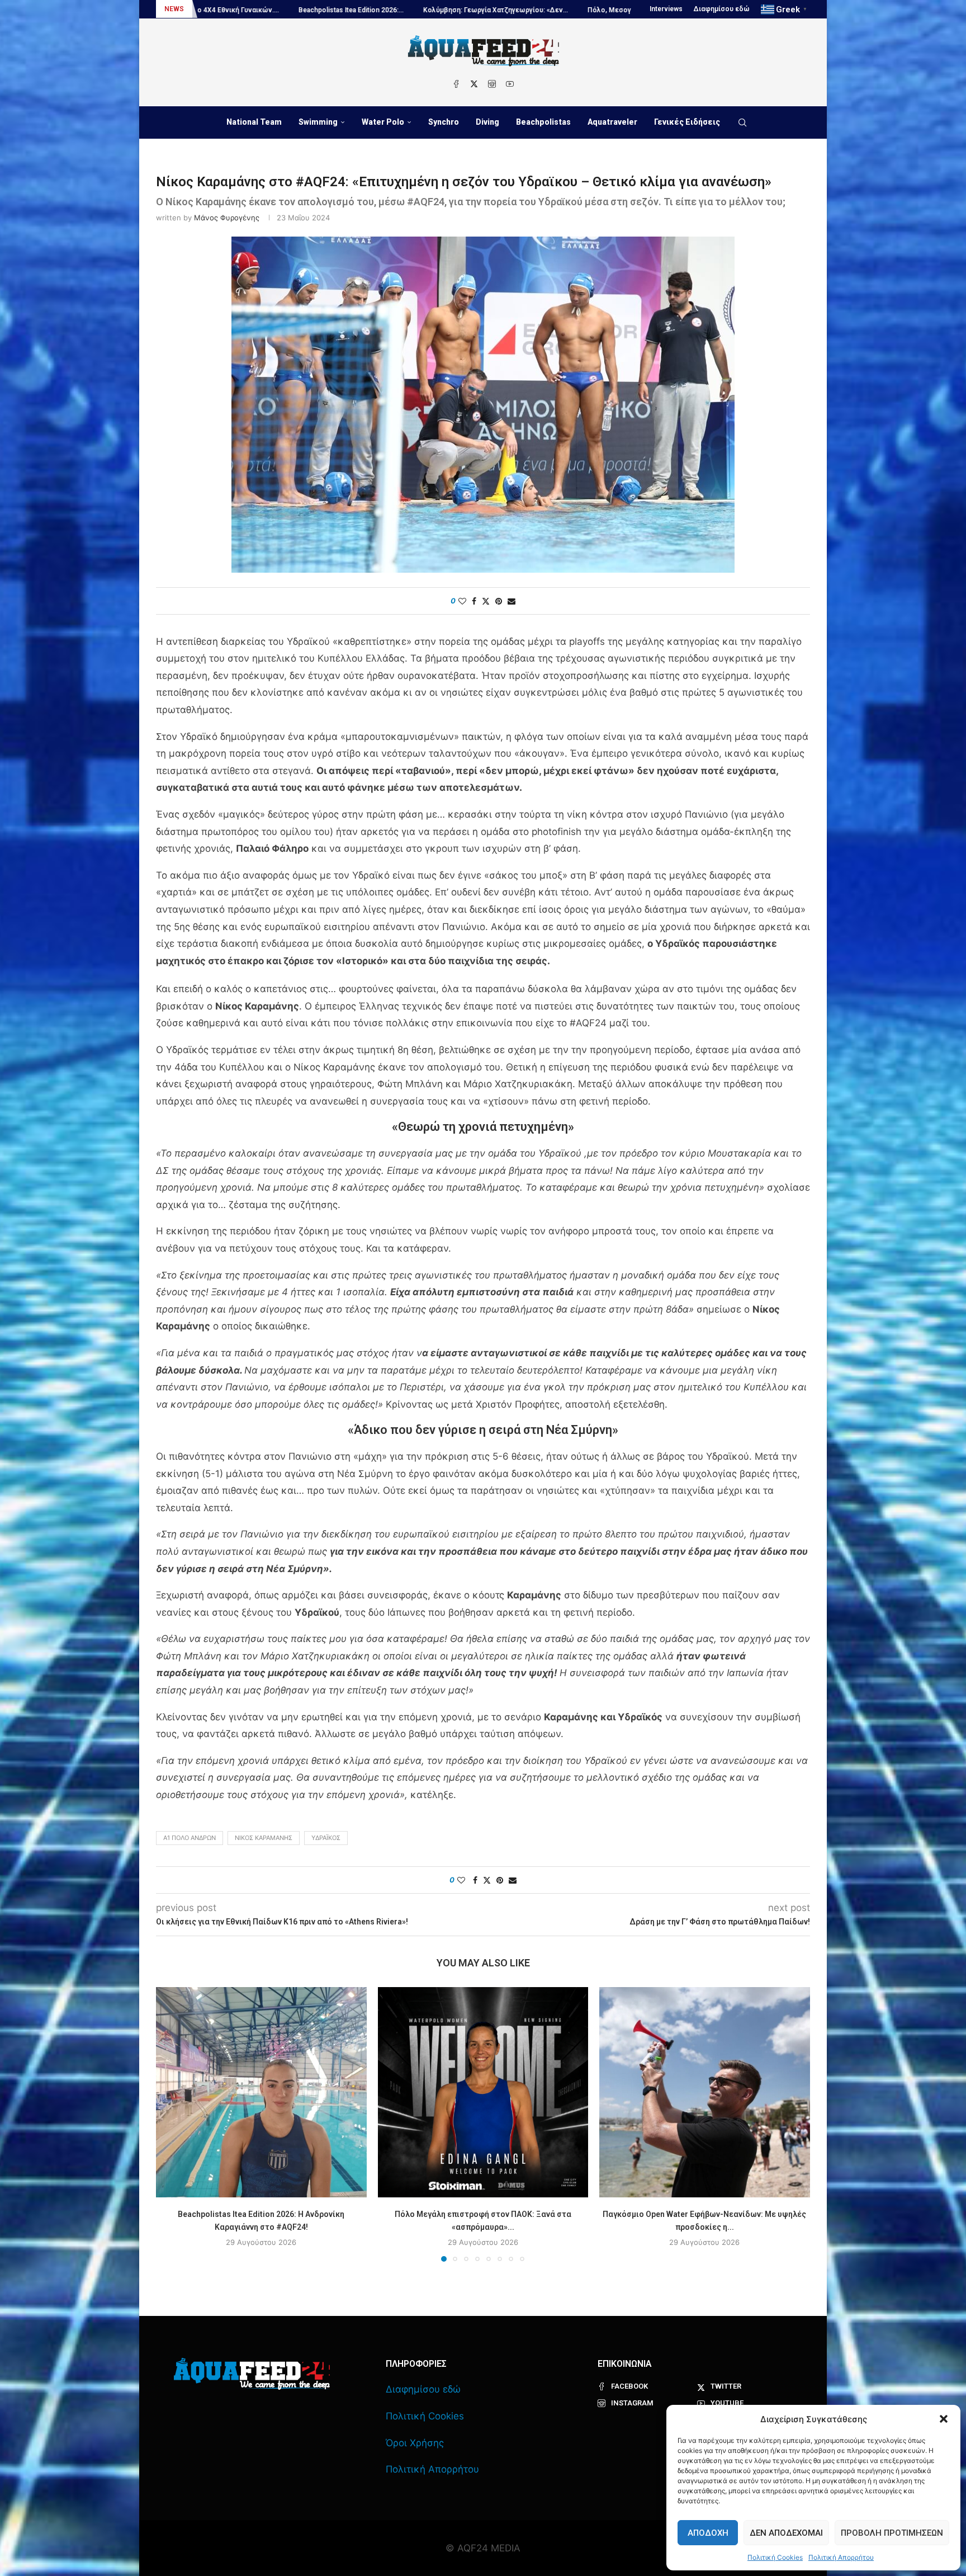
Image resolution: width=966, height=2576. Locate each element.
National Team (254, 122)
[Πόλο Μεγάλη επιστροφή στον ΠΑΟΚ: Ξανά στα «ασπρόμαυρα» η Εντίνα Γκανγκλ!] (483, 2093)
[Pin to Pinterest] (499, 601)
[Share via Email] (512, 601)
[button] (944, 2419)
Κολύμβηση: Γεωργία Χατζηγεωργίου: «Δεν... (285, 10)
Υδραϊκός (326, 1838)
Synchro (444, 122)
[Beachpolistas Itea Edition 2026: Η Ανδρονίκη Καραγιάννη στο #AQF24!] (261, 2093)
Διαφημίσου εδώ (722, 9)
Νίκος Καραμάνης (264, 1838)
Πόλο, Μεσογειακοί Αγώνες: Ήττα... (435, 10)
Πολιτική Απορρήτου (841, 2557)
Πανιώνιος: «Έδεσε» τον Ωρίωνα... (569, 10)
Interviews (666, 9)
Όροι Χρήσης (415, 2443)
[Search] (742, 122)
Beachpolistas (543, 122)
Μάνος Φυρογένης (227, 218)
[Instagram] (492, 84)
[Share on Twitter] (486, 601)
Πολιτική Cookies (775, 2557)
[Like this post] (462, 601)
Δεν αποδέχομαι (786, 2533)
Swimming (318, 122)
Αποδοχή (708, 2533)
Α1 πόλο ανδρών (190, 1838)
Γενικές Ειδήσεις (687, 122)
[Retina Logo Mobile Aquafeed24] (252, 2374)
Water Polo (383, 122)
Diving (487, 122)
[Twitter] (474, 84)
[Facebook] (456, 84)
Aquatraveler (612, 122)
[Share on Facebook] (474, 601)
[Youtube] (510, 84)
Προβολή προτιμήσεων (892, 2533)
